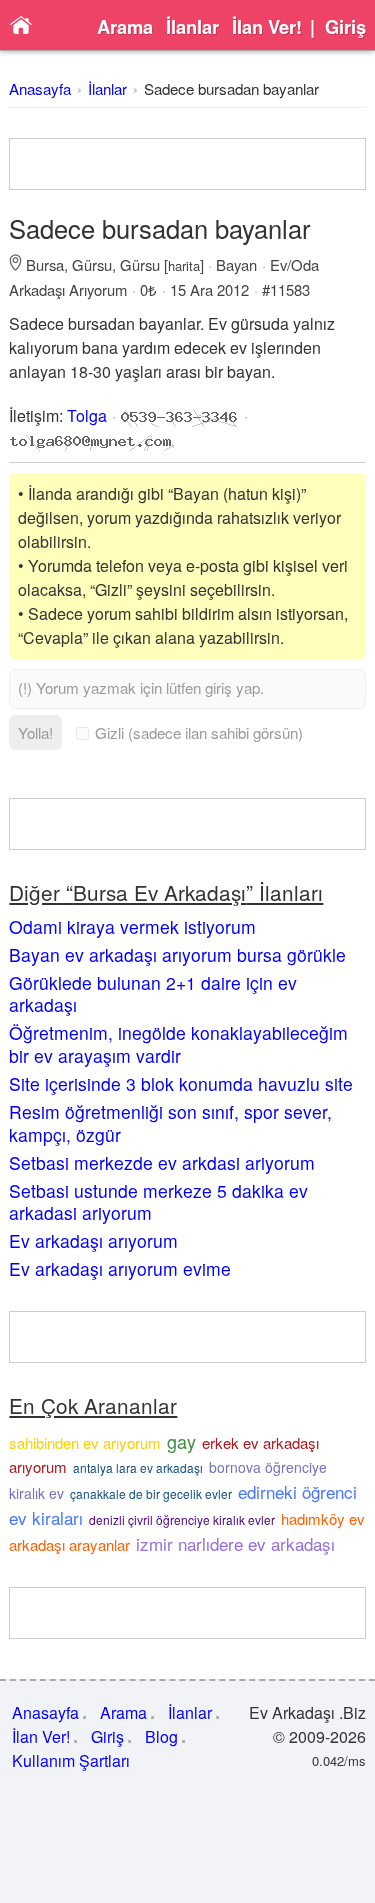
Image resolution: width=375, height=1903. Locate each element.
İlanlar (192, 27)
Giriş (345, 27)
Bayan (236, 264)
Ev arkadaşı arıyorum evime (120, 1268)
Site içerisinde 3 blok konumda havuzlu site (181, 1083)
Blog (161, 1736)
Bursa (45, 264)
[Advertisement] (188, 164)
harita (184, 265)
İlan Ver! (267, 27)
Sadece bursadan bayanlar (231, 88)
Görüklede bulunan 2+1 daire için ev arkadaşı (153, 994)
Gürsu (92, 264)
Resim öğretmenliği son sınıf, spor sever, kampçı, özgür (170, 1123)
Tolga (87, 415)
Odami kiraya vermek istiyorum (132, 926)
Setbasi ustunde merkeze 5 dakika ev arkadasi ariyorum (158, 1202)
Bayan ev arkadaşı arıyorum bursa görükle (177, 954)
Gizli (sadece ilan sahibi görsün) (199, 732)
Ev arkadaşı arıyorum (93, 1240)
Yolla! (35, 732)
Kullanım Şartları (71, 1760)
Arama (125, 27)
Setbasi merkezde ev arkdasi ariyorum (162, 1162)
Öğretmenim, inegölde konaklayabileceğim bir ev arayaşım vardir (178, 1044)
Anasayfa (40, 88)
